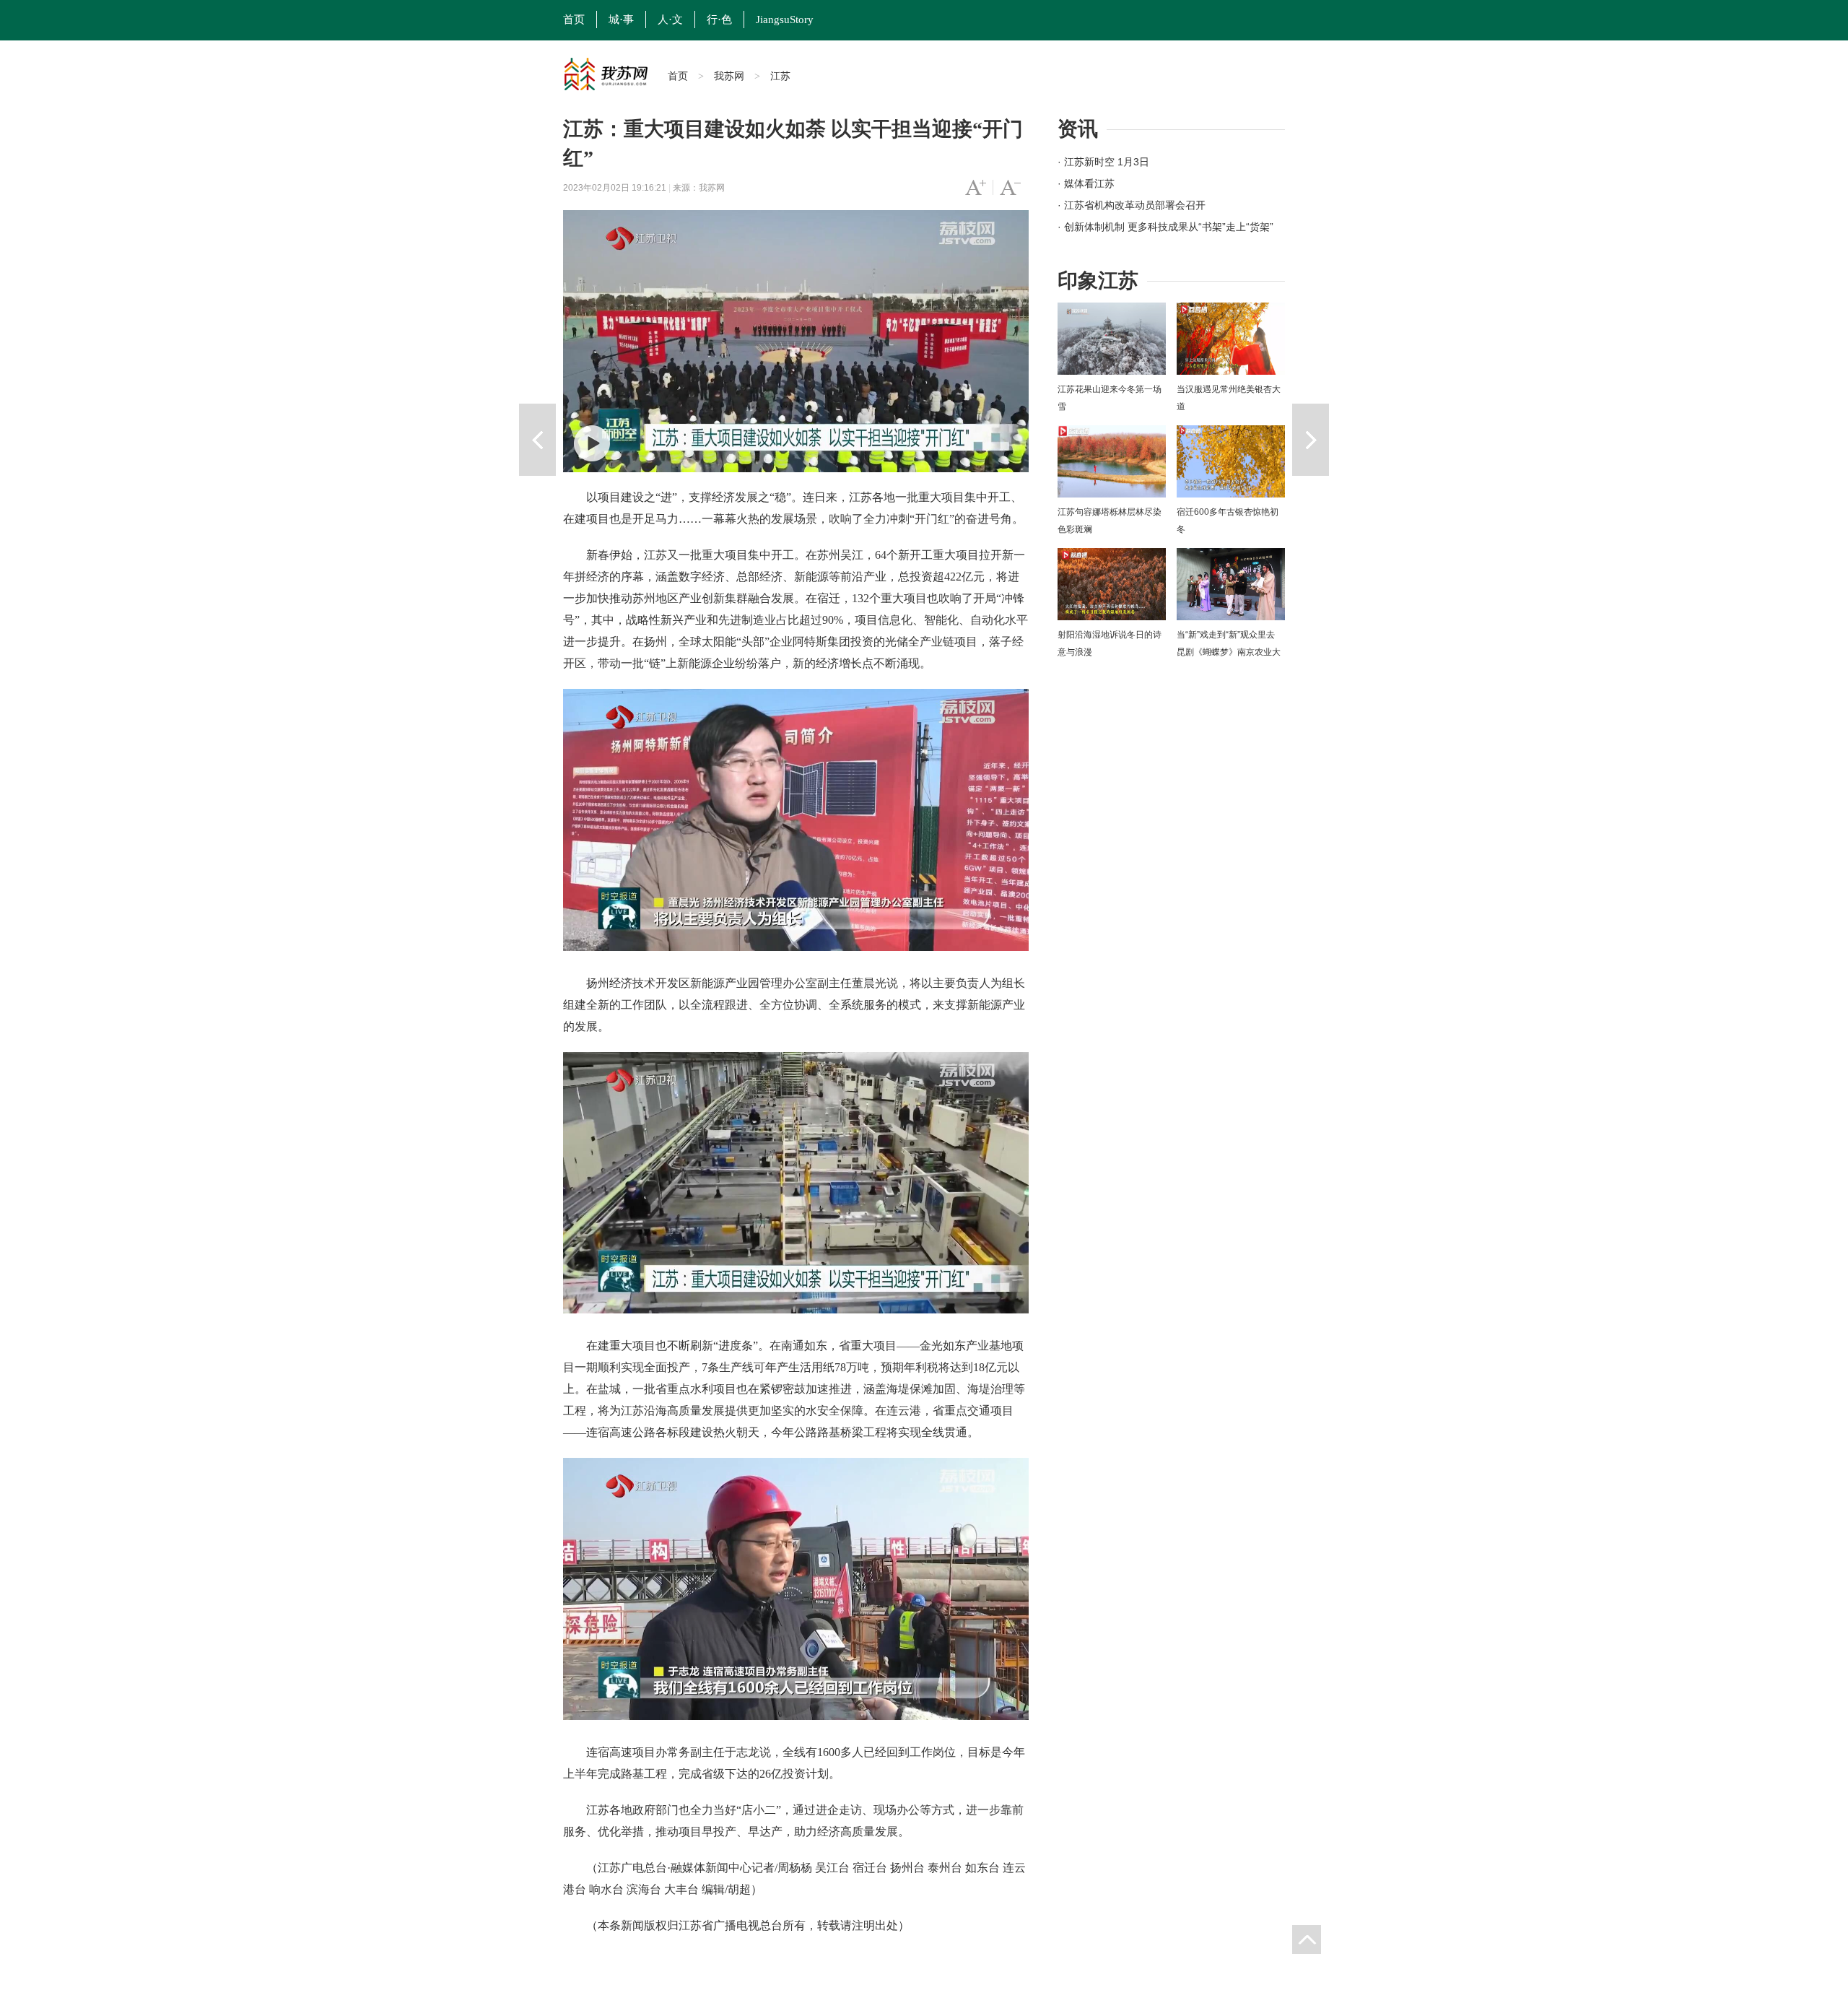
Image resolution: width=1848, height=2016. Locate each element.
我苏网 (729, 76)
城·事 (621, 19)
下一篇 (1311, 440)
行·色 (719, 19)
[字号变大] (976, 188)
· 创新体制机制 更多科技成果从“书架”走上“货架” (1165, 227)
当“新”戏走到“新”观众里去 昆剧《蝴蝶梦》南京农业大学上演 (1229, 652)
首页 (574, 19)
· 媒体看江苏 (1086, 183)
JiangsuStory (785, 19)
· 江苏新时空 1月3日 (1103, 162)
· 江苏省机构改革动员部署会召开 (1132, 205)
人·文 (670, 19)
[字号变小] (1010, 188)
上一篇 (537, 440)
